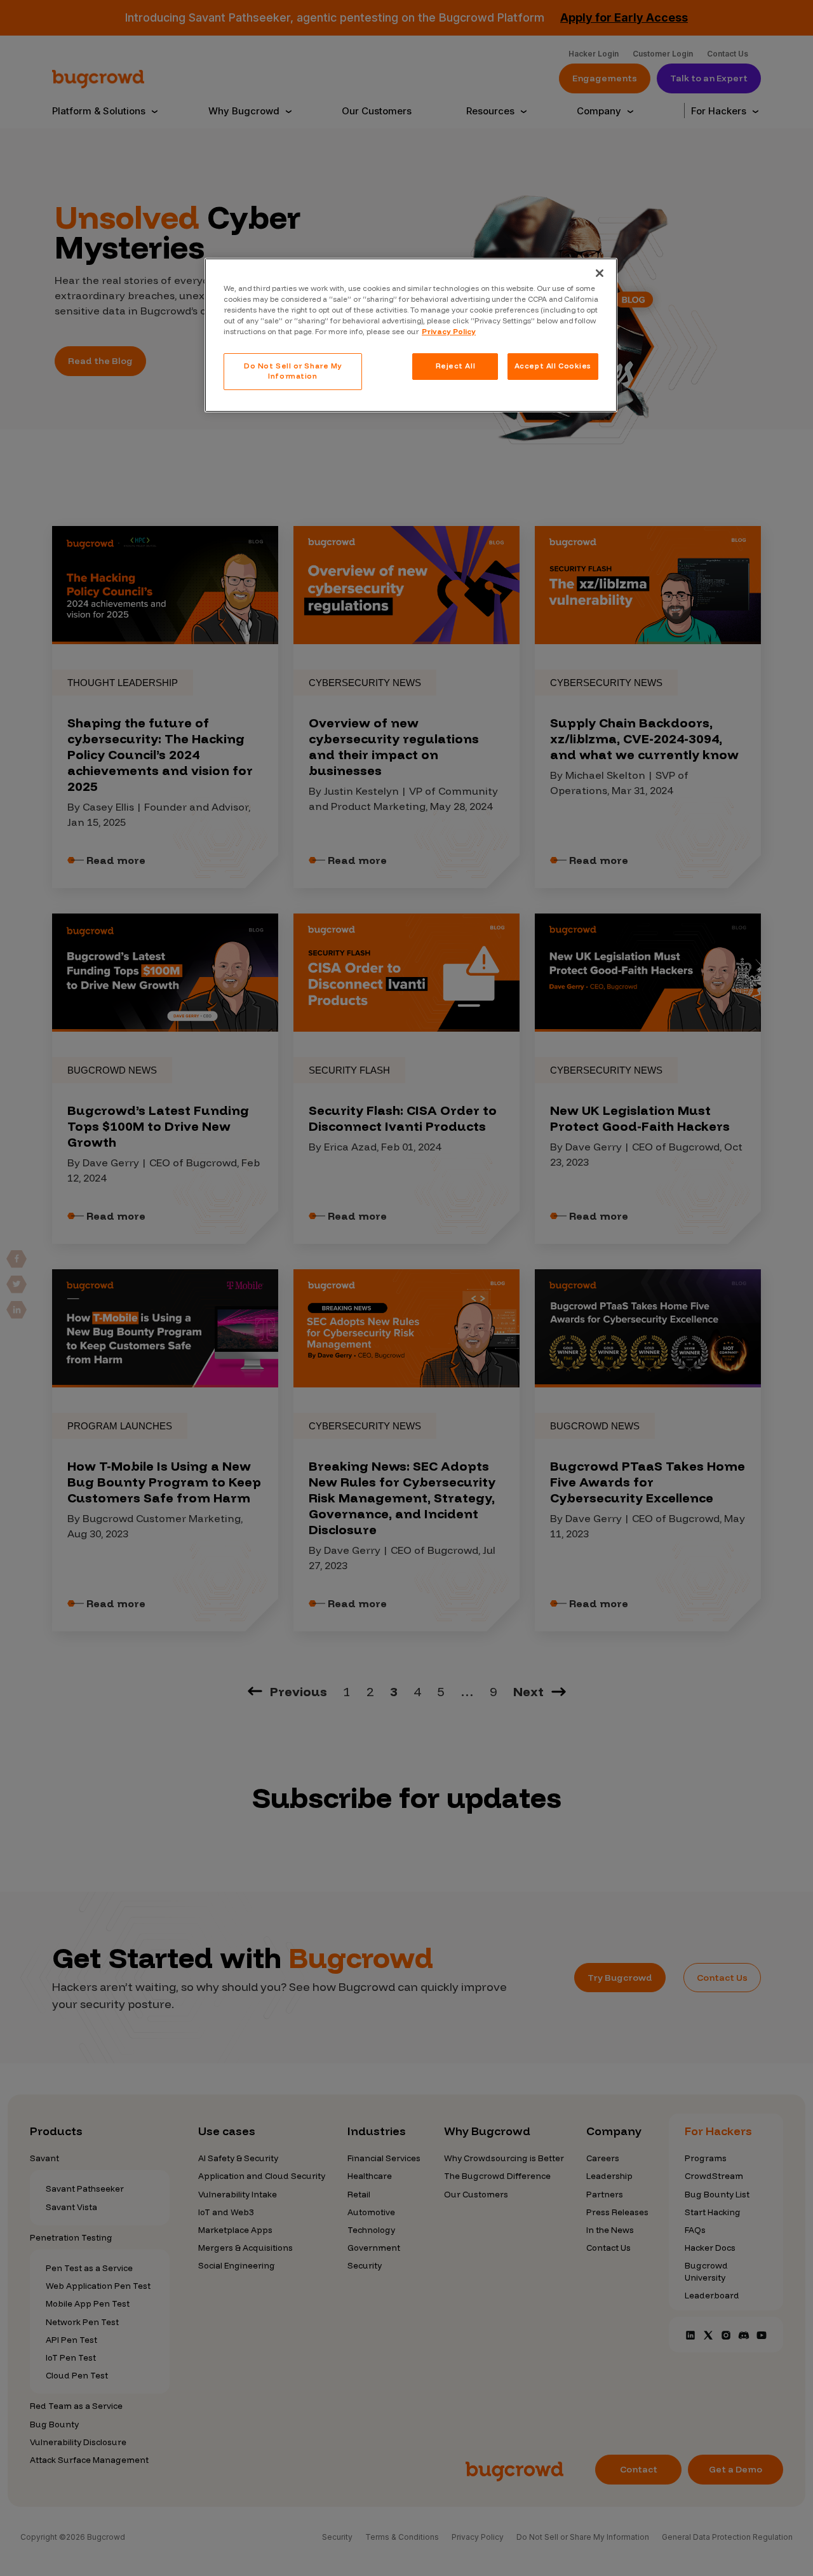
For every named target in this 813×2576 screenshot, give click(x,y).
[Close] (600, 273)
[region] (411, 335)
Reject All (456, 366)
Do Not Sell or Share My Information (293, 371)
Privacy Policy (449, 332)
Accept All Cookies (553, 366)
